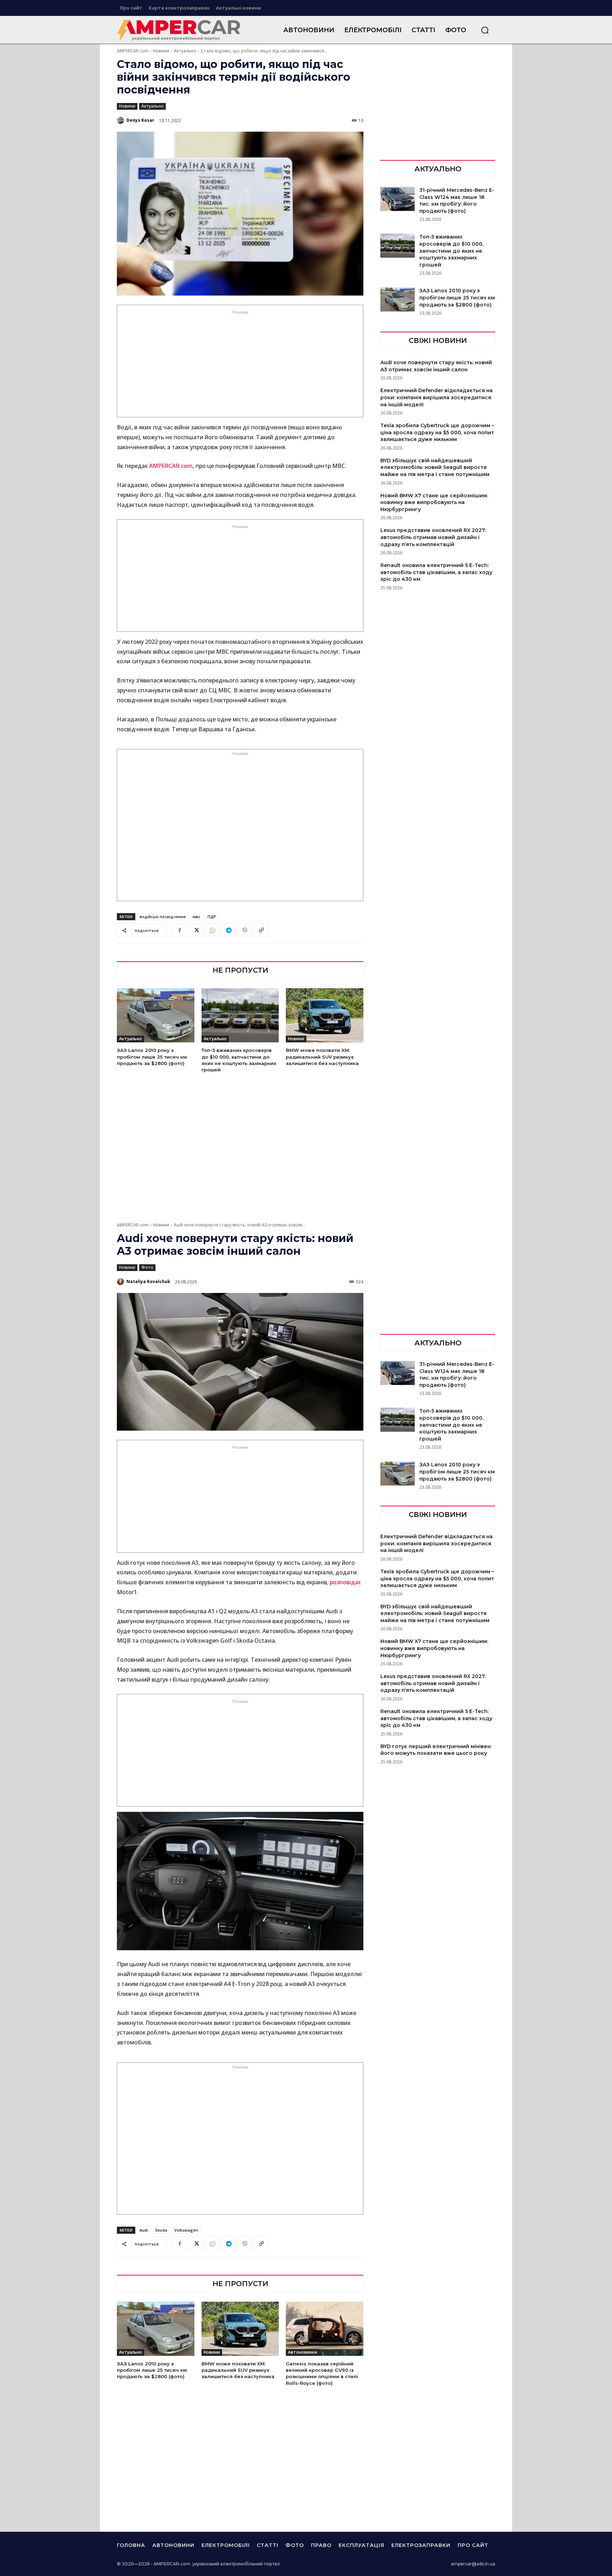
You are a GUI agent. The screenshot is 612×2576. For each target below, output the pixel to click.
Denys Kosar (140, 120)
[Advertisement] (240, 366)
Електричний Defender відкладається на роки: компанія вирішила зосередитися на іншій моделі (437, 397)
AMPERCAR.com (133, 51)
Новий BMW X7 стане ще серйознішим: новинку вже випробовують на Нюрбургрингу (434, 502)
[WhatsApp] (212, 930)
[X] (196, 930)
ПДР (212, 917)
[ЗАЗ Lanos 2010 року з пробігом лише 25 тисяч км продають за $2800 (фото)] (156, 1015)
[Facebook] (180, 930)
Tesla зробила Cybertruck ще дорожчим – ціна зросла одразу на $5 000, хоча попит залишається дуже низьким (437, 432)
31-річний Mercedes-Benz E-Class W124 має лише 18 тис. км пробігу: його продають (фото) (457, 201)
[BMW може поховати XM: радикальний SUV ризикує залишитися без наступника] (325, 1015)
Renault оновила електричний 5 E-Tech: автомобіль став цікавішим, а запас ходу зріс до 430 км (436, 572)
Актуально (185, 51)
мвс (197, 917)
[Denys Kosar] (121, 120)
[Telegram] (228, 930)
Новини (161, 51)
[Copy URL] (261, 930)
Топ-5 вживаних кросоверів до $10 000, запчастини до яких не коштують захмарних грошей (451, 251)
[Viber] (245, 930)
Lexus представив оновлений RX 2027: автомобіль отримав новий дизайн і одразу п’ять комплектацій (433, 537)
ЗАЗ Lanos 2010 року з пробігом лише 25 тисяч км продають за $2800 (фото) (152, 1057)
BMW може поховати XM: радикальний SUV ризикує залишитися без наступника (322, 1057)
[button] (485, 30)
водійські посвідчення (163, 917)
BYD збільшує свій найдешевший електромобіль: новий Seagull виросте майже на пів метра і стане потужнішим (435, 467)
